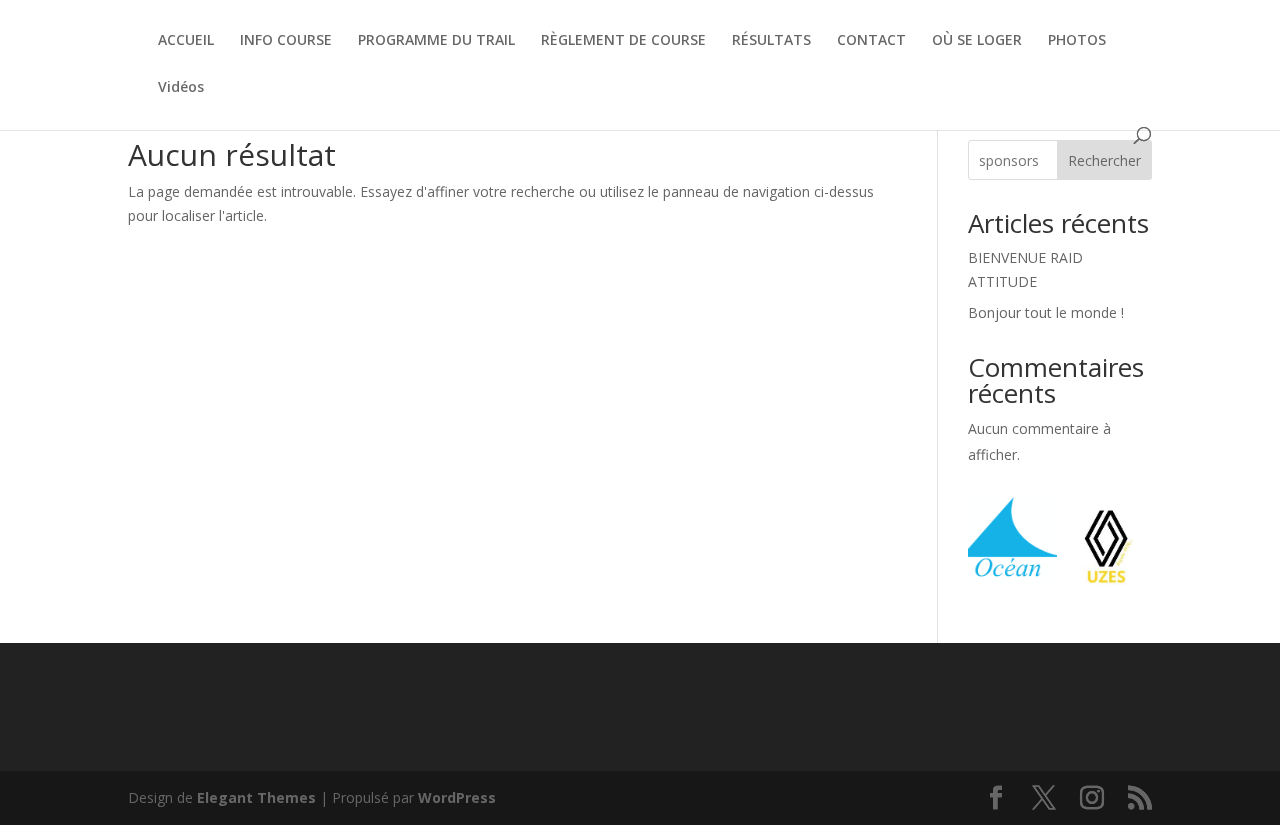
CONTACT (871, 41)
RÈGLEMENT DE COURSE (623, 41)
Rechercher (1104, 160)
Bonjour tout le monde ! (1046, 312)
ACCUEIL (186, 41)
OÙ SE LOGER (977, 41)
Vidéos (181, 88)
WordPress (457, 797)
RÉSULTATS (771, 41)
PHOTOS (1077, 41)
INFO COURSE (286, 41)
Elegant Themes (256, 797)
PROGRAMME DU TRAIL (436, 41)
